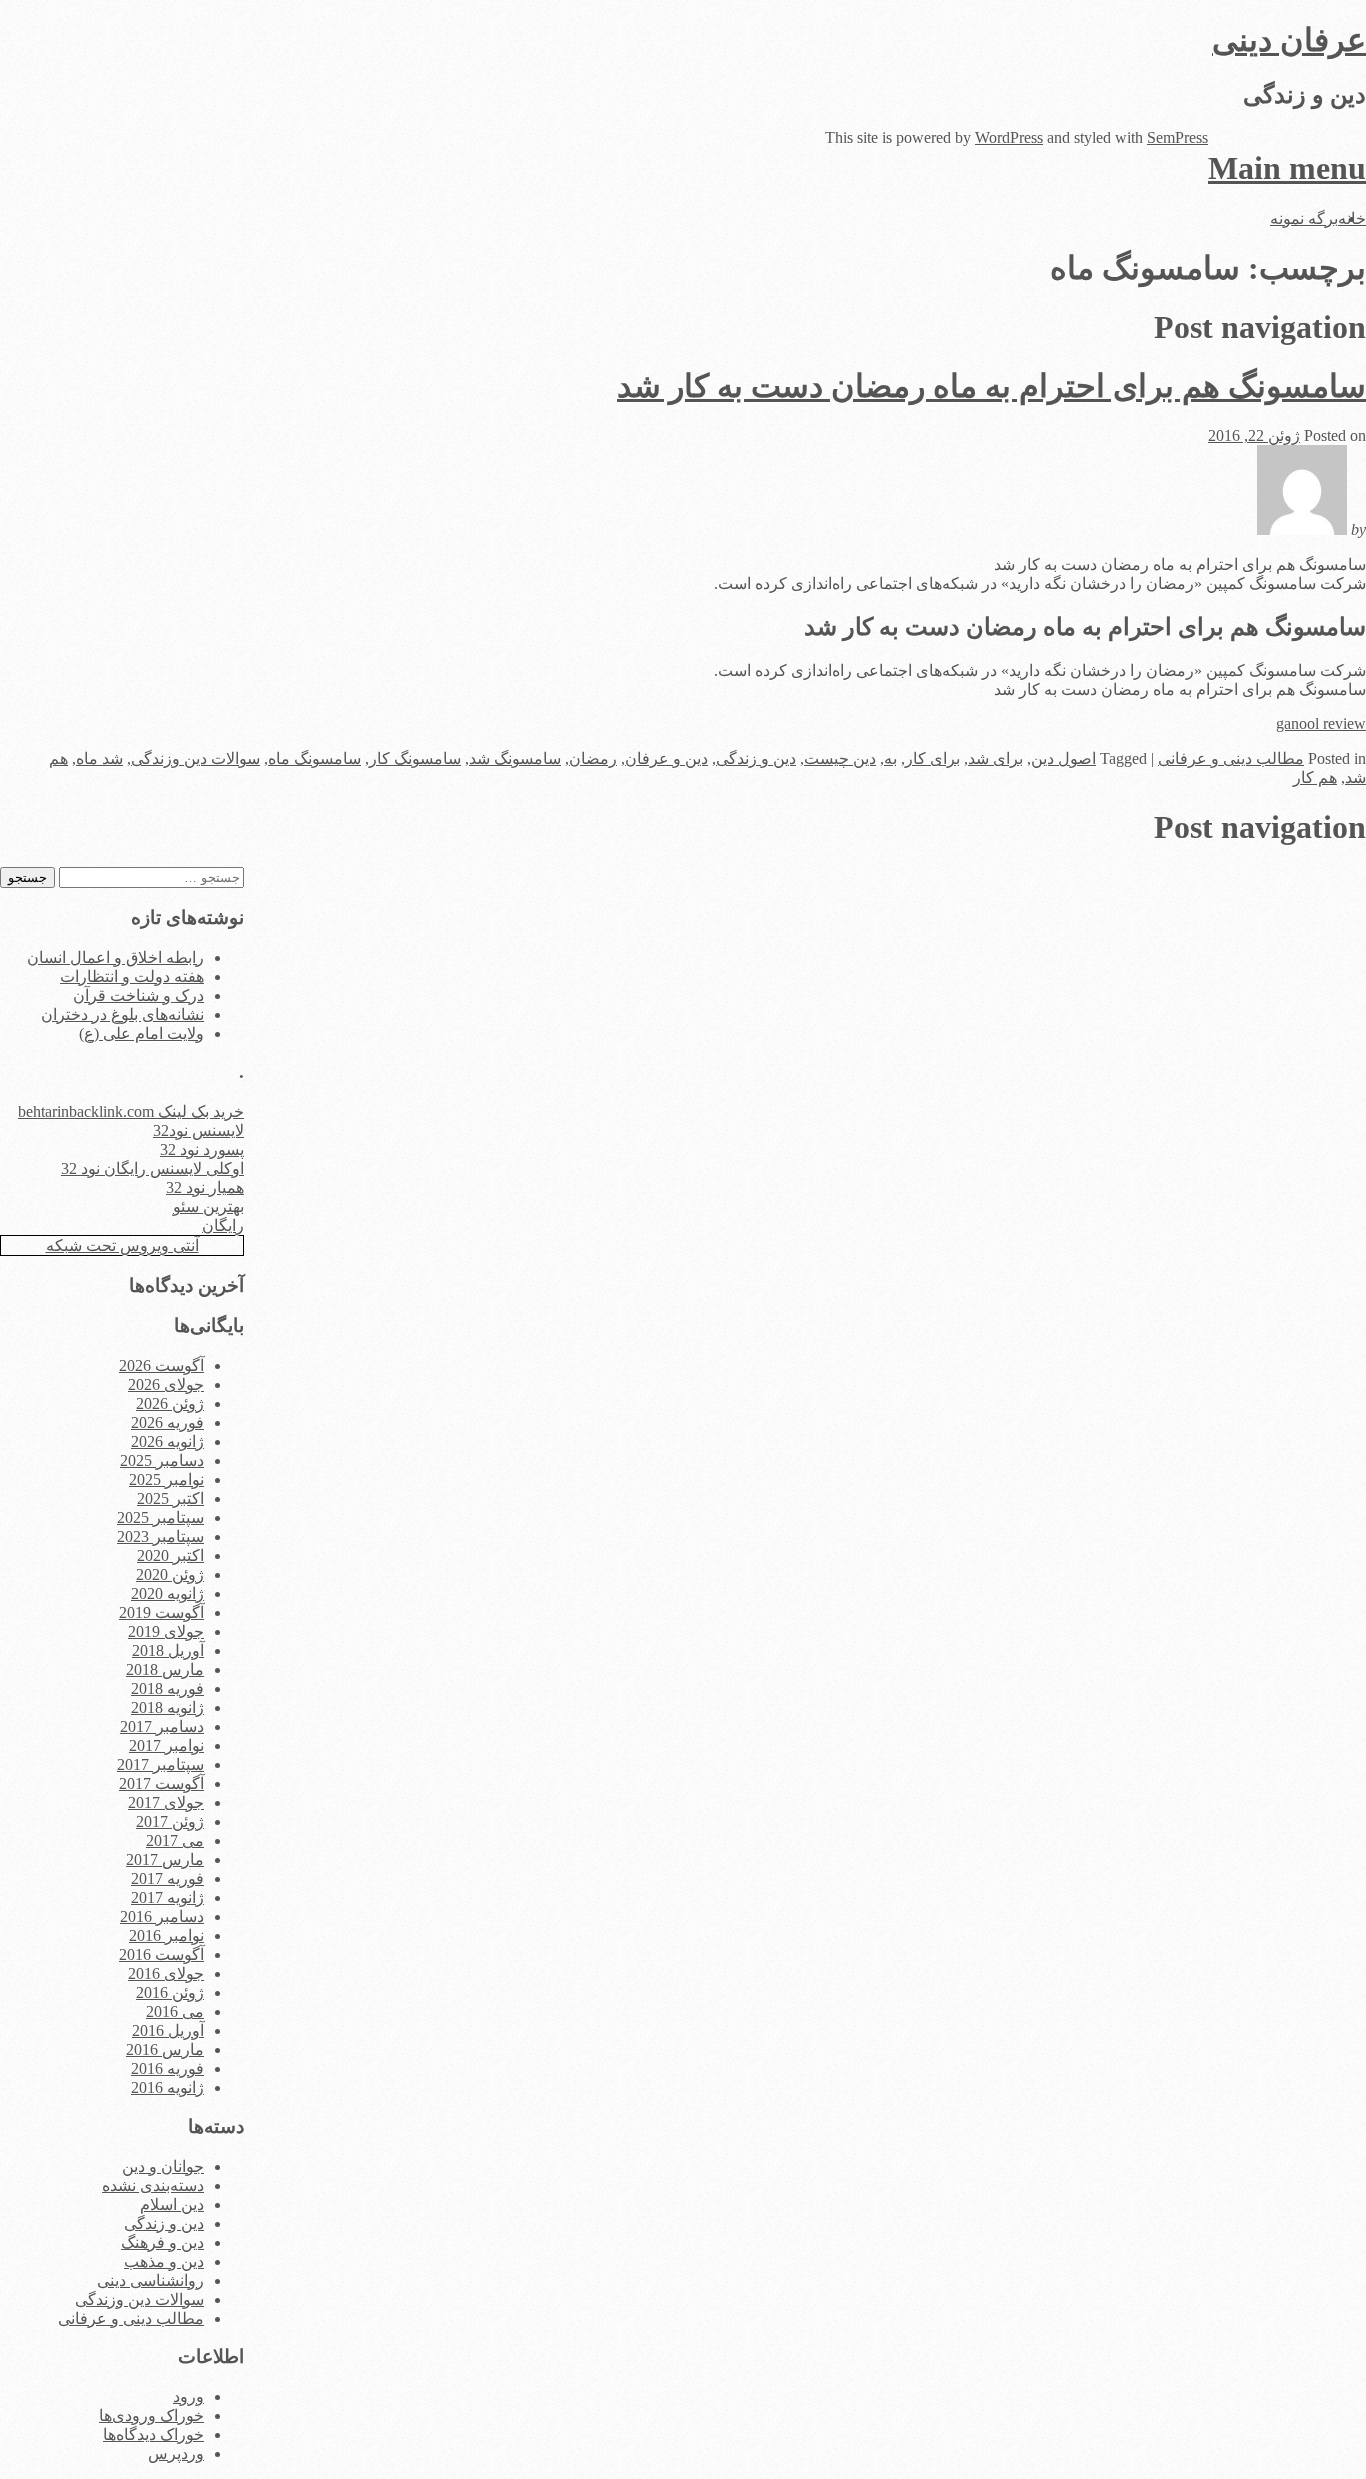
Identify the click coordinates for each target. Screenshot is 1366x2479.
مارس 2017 (165, 1859)
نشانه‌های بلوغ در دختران (122, 1014)
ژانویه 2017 (167, 1897)
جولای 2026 (166, 1384)
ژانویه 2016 (167, 2087)
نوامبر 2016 (166, 1935)
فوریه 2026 (167, 1422)
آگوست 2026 (161, 1365)
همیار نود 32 (205, 1187)
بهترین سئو (208, 1206)
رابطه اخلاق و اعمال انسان (115, 957)
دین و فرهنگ (162, 2242)
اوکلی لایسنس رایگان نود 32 (152, 1168)
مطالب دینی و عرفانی (1231, 758)
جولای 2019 (166, 1631)
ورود (188, 2396)
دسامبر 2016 (162, 1916)
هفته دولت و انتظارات (132, 976)
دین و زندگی (756, 758)
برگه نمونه (1304, 218)
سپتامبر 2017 (160, 1764)
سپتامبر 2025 (160, 1517)
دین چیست (840, 758)
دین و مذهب (164, 2261)
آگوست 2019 (161, 1612)
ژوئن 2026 (170, 1403)
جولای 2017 (166, 1802)
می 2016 (175, 2011)
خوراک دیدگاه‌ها (153, 2434)
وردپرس (176, 2453)
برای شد (995, 758)
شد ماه (99, 758)
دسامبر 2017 (162, 1726)
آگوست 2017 (161, 1783)
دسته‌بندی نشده (153, 2185)
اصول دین (1063, 758)
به (890, 758)
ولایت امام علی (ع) (141, 1033)
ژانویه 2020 (167, 1593)
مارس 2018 (165, 1669)
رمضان (593, 758)
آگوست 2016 (161, 1954)
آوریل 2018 (168, 1650)
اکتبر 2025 (170, 1498)
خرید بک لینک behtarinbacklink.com (131, 1111)
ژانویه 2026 (167, 1441)
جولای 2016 (166, 1973)
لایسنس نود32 (198, 1130)
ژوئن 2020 (170, 1574)
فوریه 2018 (167, 1688)
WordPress (1009, 137)
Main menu (1287, 168)
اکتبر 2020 (170, 1555)
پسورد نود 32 (202, 1149)
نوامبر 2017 (166, 1745)
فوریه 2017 (167, 1878)
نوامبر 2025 (166, 1479)
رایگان (223, 1225)
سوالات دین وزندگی (195, 758)
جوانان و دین (163, 2166)
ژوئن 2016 (170, 1992)
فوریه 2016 (167, 2068)
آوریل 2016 (168, 2030)
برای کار (932, 758)
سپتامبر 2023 (160, 1536)
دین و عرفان (666, 758)
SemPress (1177, 137)
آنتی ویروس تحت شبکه (122, 1245)
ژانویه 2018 (167, 1707)
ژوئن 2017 (170, 1821)
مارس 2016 (165, 2049)
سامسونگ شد (515, 758)
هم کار (1315, 777)
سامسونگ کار (415, 758)
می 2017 (175, 1840)
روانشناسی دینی (150, 2280)
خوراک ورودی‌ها (151, 2415)
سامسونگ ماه (314, 758)
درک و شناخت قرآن (138, 995)
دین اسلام (172, 2204)
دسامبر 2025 (162, 1460)
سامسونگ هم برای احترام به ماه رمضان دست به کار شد (991, 386)
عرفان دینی (1289, 40)
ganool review (1321, 723)
